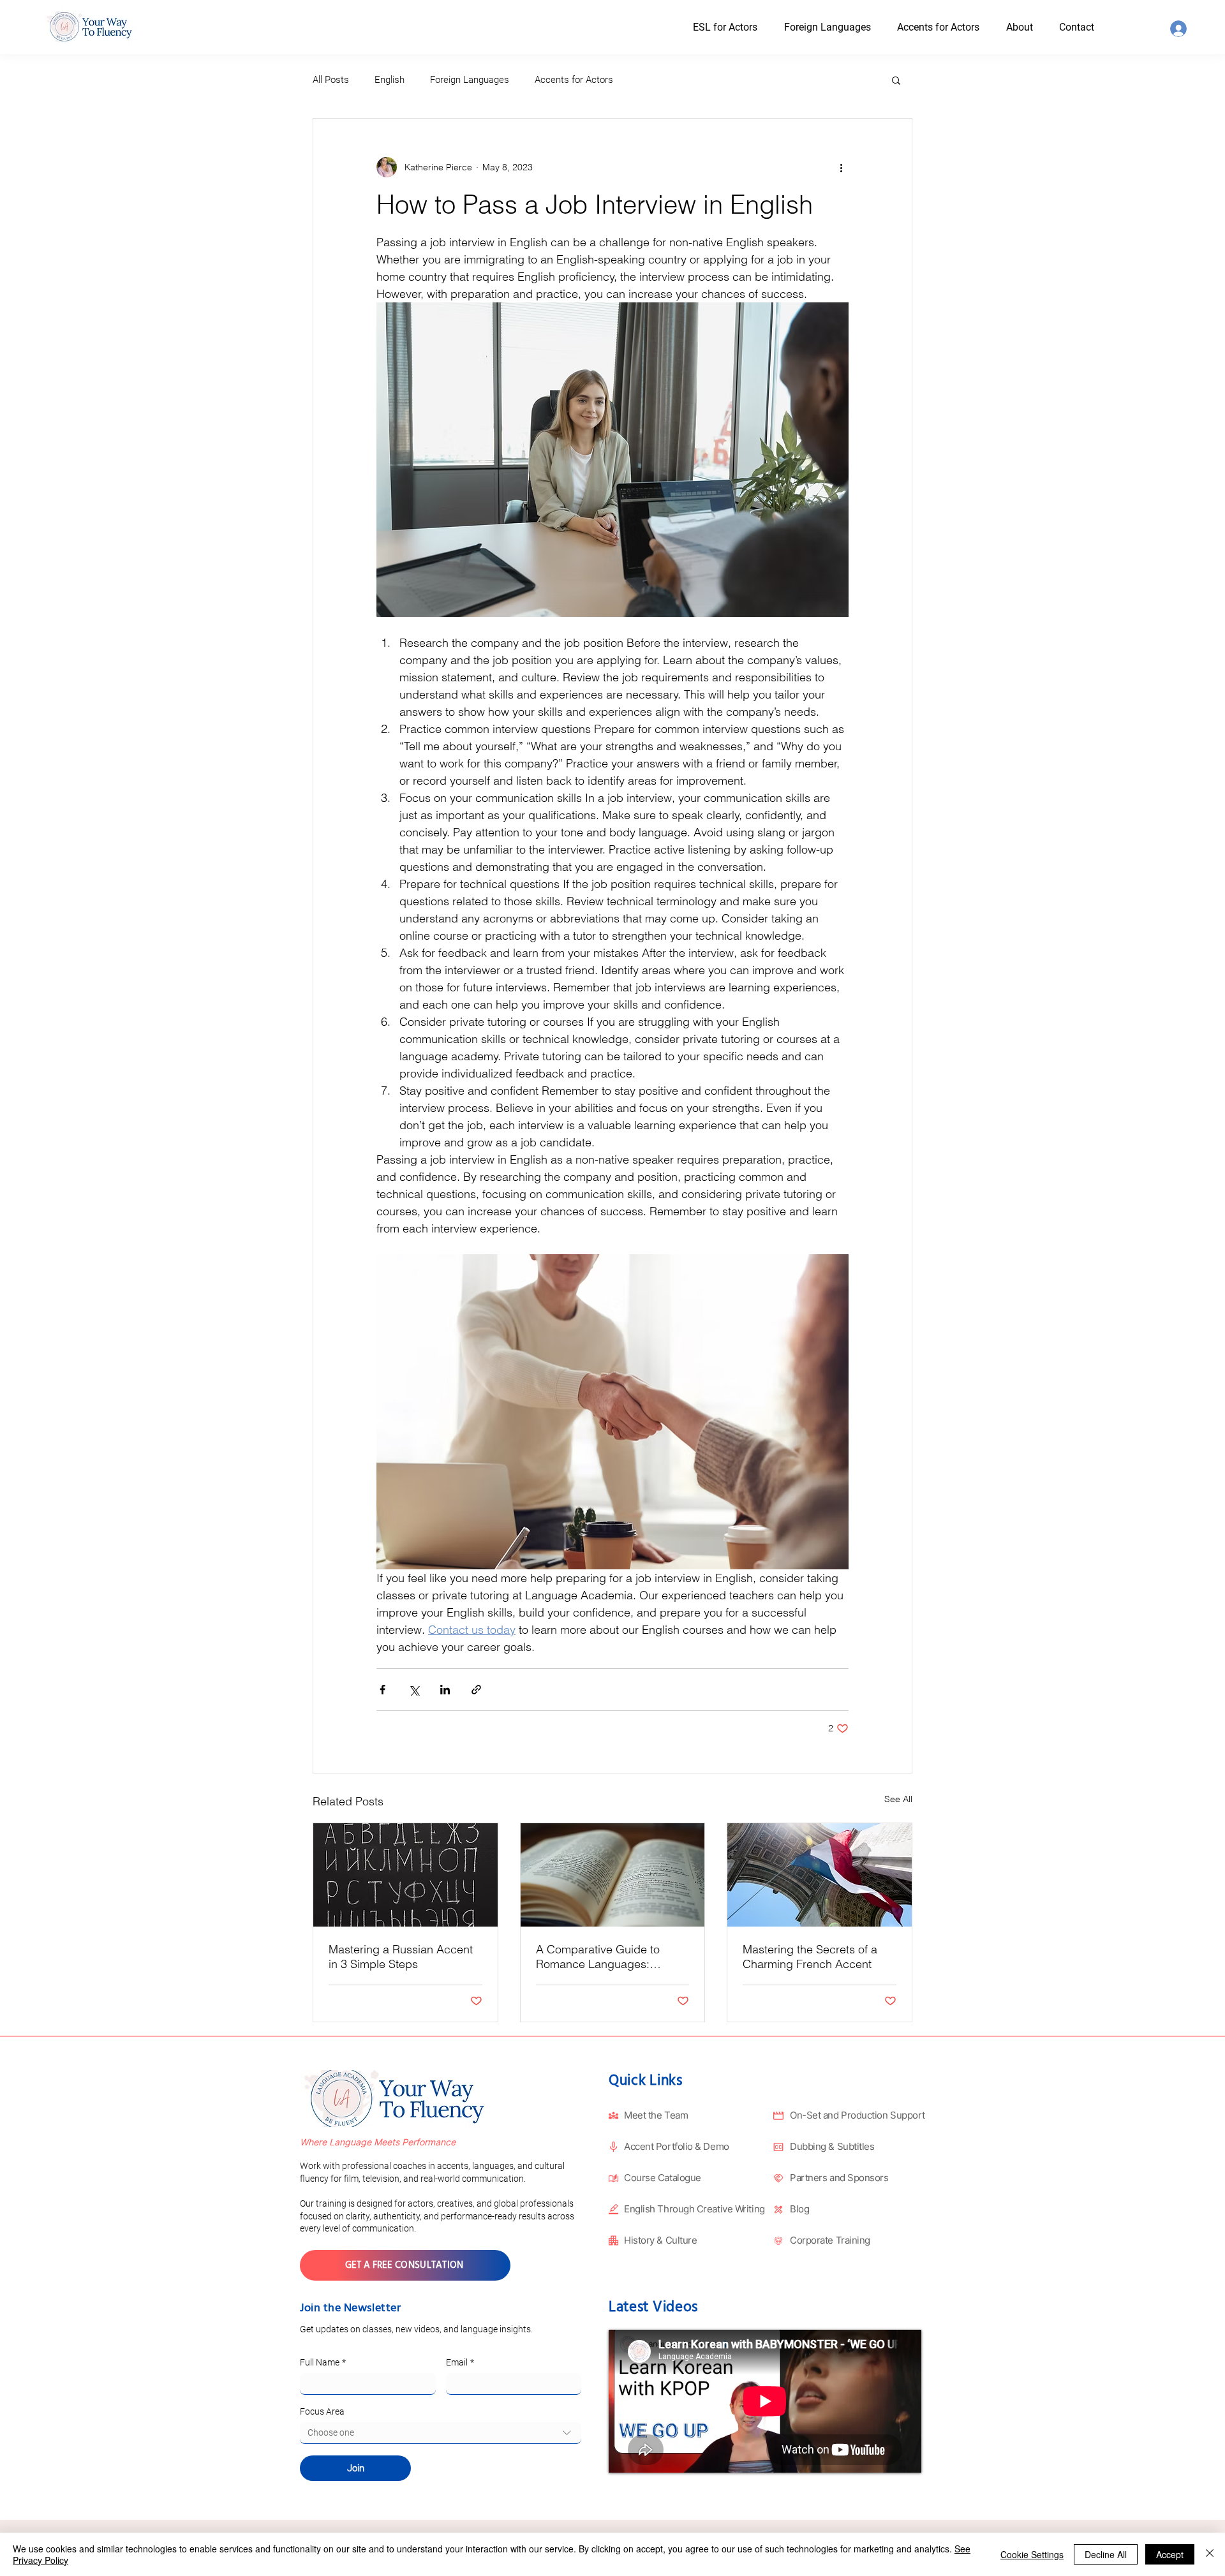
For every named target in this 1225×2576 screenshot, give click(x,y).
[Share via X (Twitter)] (414, 1690)
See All (898, 1799)
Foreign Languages (470, 80)
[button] (1031, 27)
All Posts (331, 80)
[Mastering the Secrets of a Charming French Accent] (820, 1875)
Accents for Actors (574, 80)
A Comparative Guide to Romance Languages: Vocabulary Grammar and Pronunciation (602, 1957)
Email (460, 2362)
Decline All (1106, 2554)
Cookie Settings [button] (1032, 2554)
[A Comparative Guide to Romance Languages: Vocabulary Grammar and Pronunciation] (613, 1875)
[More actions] (841, 167)
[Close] (1210, 2554)
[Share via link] (476, 1690)
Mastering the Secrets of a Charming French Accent (810, 1957)
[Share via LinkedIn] (445, 1690)
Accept (1170, 2554)
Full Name (323, 2362)
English (390, 80)
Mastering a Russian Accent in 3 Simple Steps (401, 1957)
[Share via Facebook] (382, 1690)
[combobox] (441, 2433)
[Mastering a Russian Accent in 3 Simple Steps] (405, 1875)
